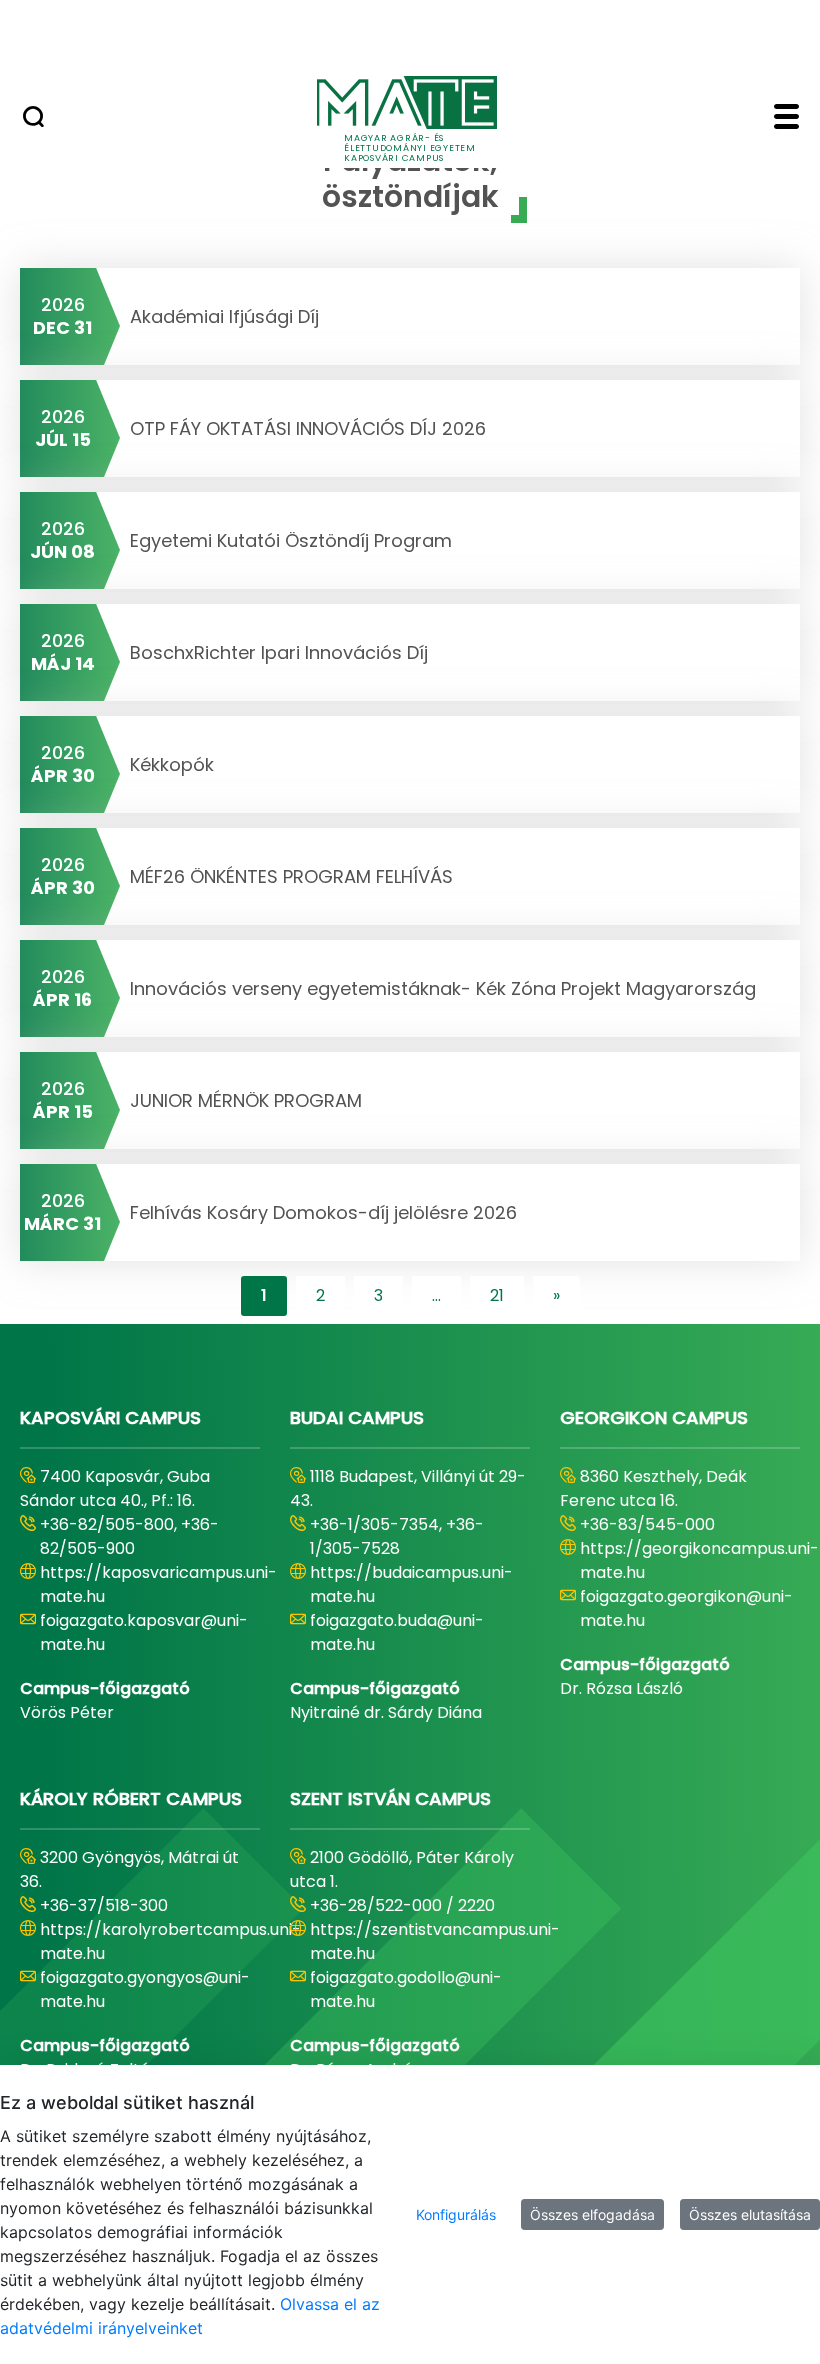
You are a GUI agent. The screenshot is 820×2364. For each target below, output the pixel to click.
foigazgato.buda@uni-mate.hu (397, 1632)
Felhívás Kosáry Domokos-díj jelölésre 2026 (323, 1212)
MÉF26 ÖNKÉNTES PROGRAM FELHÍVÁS (291, 876)
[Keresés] (33, 119)
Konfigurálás (456, 2214)
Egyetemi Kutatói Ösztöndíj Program (291, 540)
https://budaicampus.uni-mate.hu (411, 1584)
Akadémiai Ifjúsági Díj (224, 316)
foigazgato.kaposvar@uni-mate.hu (144, 1632)
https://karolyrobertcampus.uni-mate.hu (170, 1941)
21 (497, 1295)
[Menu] (786, 119)
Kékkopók (172, 764)
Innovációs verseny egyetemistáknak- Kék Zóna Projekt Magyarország (443, 988)
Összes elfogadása (592, 2214)
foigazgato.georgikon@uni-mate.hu (686, 1608)
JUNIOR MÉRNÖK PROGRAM (246, 1100)
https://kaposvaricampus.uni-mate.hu (158, 1584)
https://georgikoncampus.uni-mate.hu (699, 1560)
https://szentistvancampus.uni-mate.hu (435, 1941)
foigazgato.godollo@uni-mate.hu (406, 1989)
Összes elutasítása (750, 2214)
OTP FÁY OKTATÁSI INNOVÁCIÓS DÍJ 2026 (308, 428)
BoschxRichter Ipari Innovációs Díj (279, 652)
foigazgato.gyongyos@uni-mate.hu (145, 1989)
